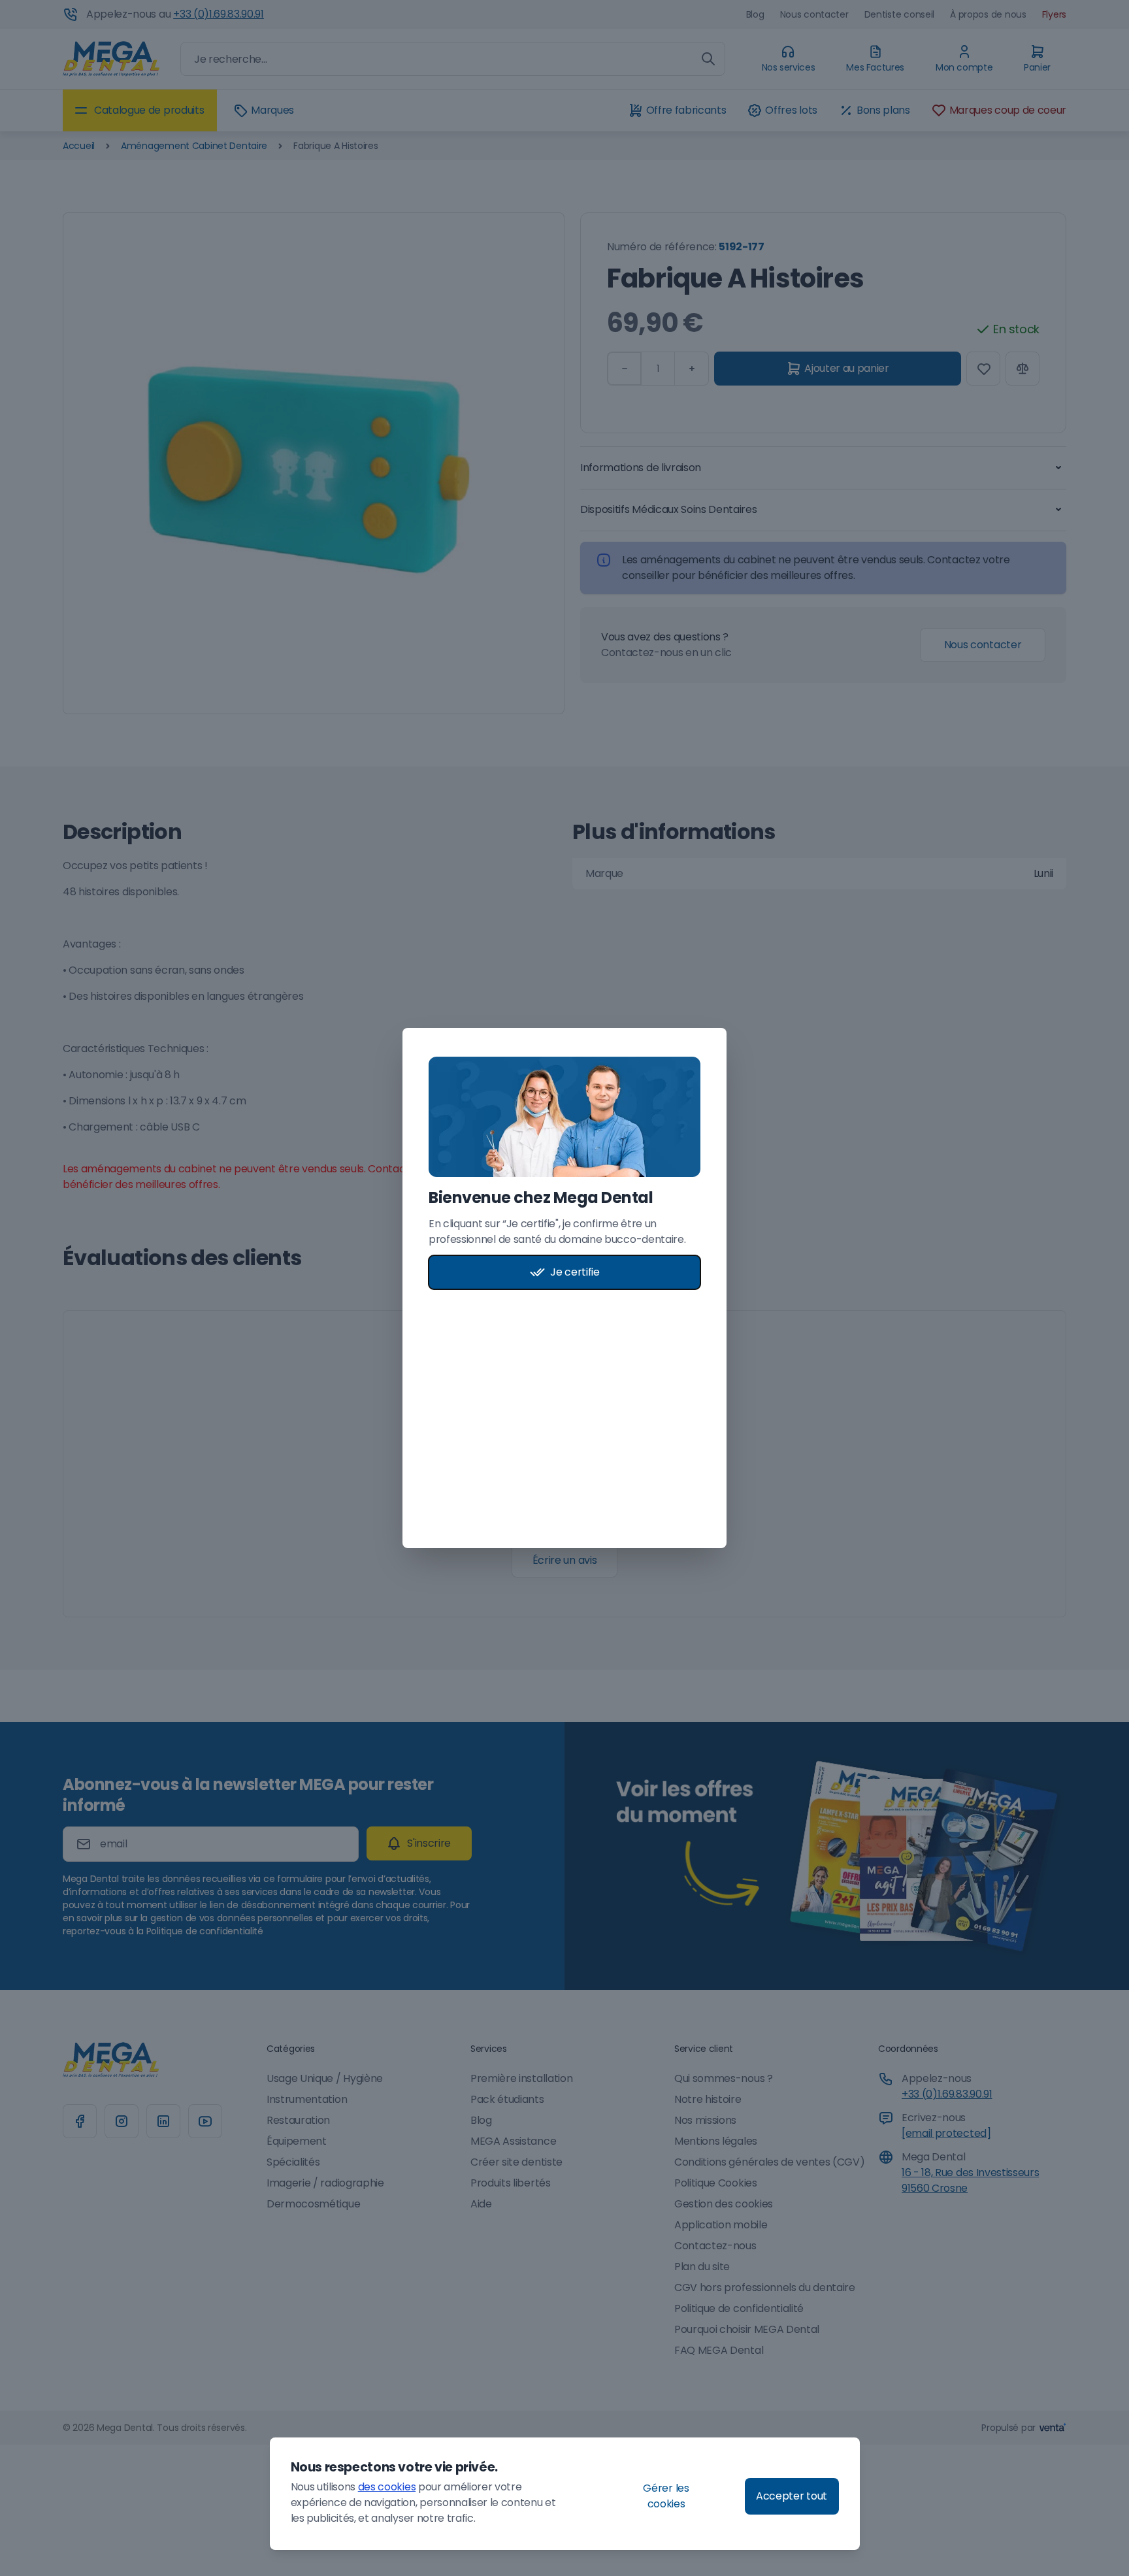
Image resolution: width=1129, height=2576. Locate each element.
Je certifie (575, 1272)
